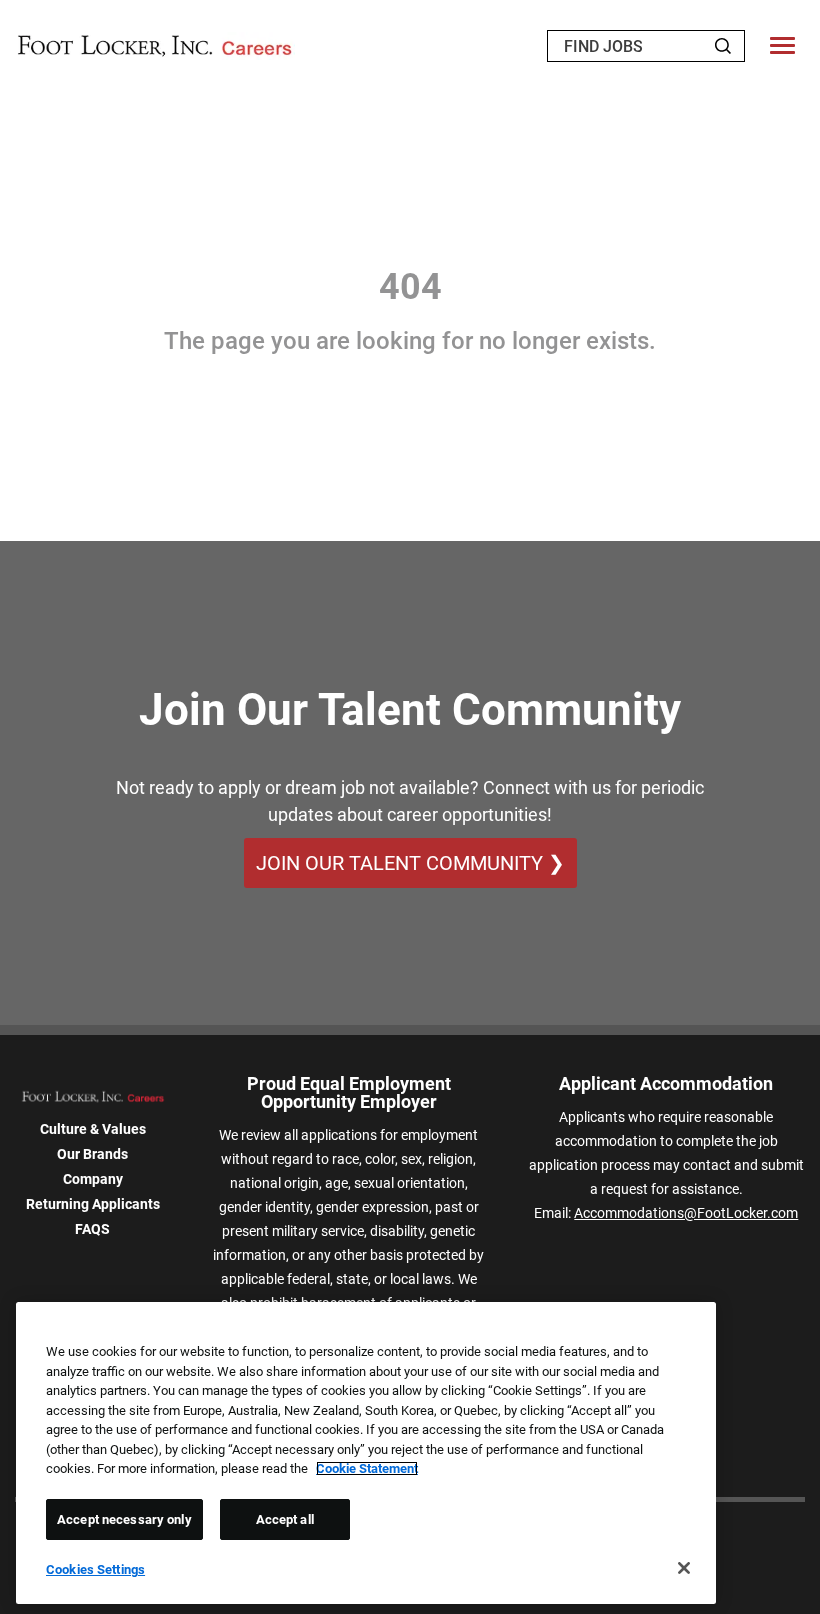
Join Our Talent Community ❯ (410, 863)
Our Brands (92, 1154)
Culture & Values (93, 1129)
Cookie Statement (367, 1468)
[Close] (684, 1568)
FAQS (92, 1229)
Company (93, 1179)
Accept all (285, 1519)
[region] (366, 1453)
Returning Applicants (93, 1204)
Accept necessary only (124, 1519)
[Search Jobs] (723, 46)
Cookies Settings (95, 1569)
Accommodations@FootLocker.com (686, 1213)
